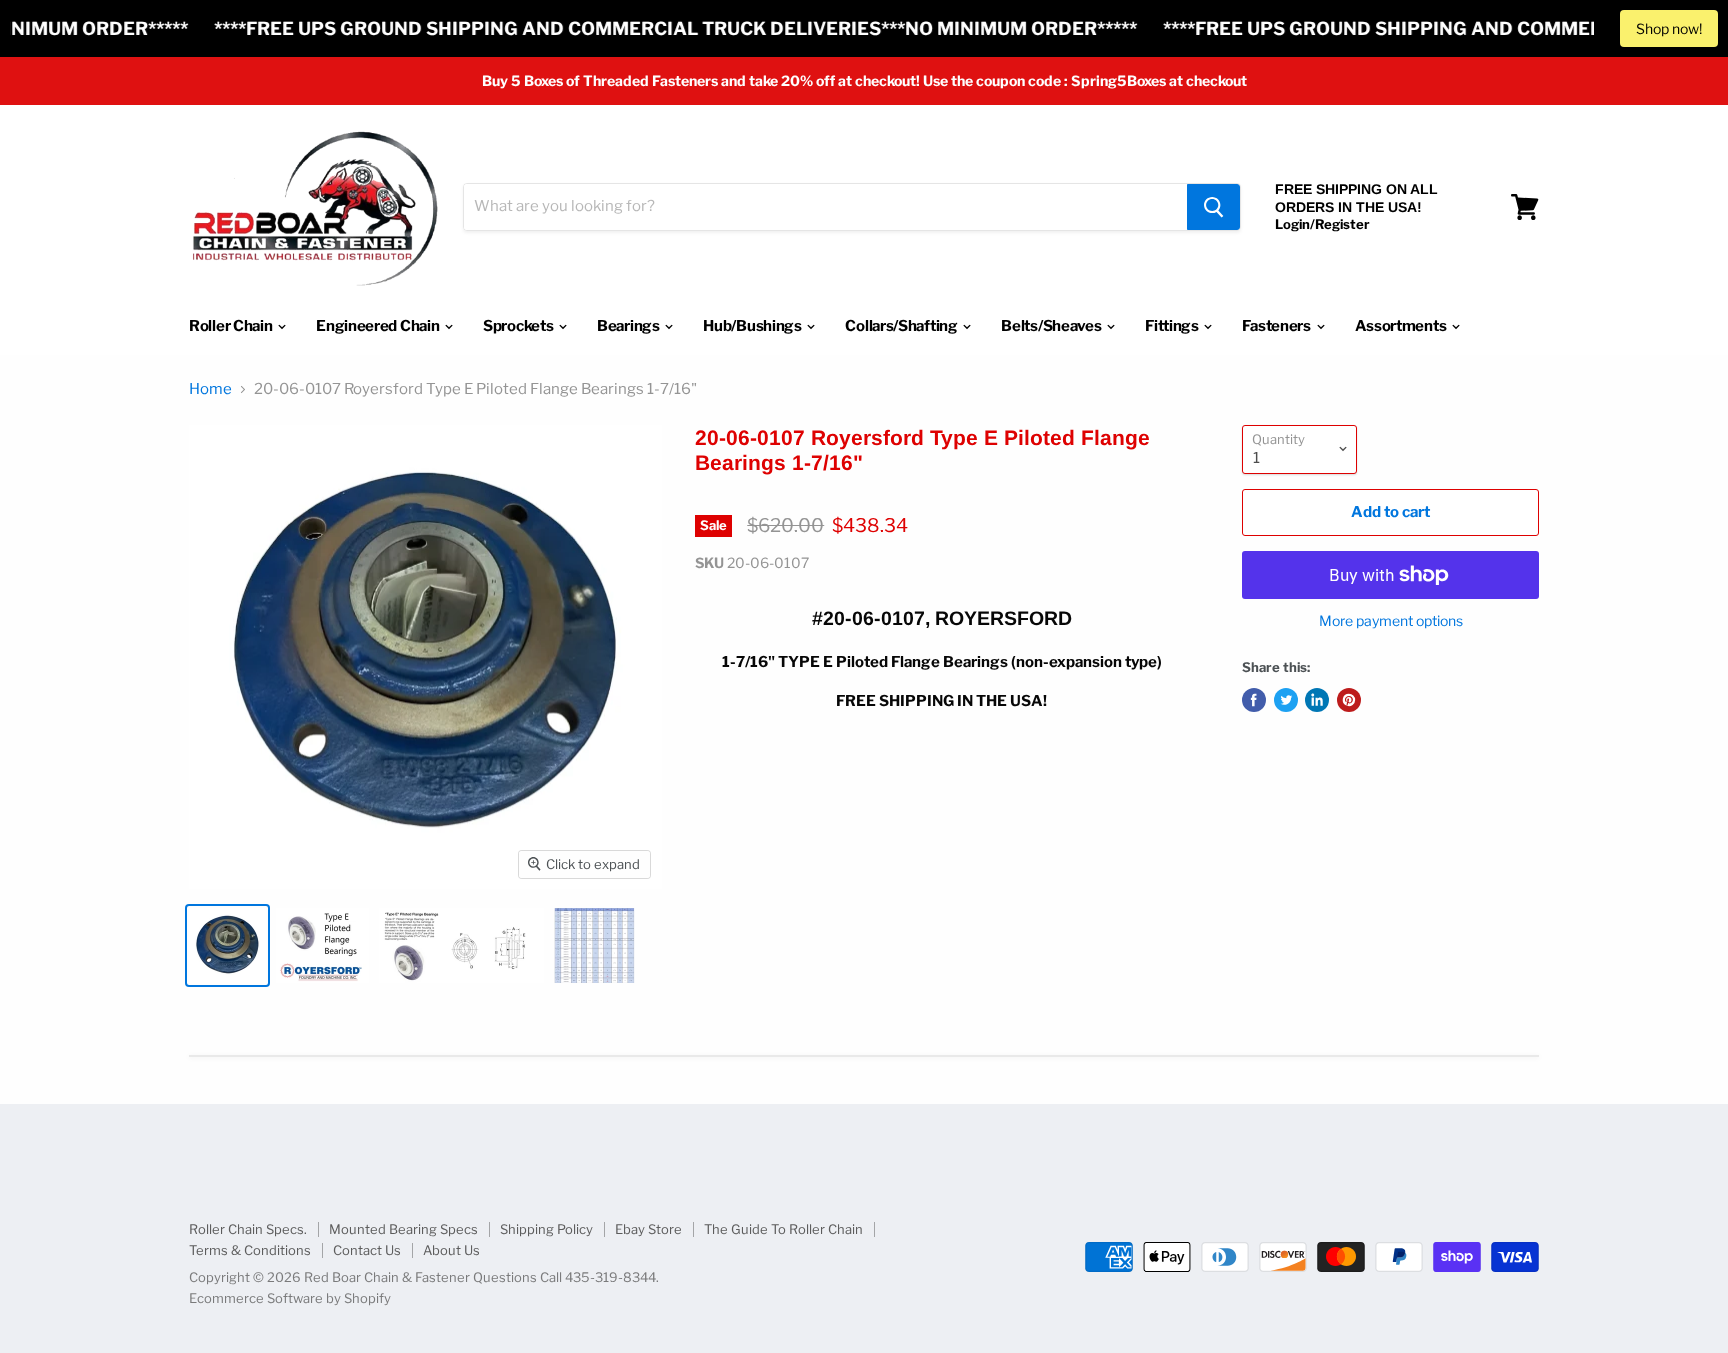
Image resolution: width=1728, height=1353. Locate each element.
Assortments (1402, 326)
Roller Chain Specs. (248, 1229)
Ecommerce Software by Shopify (290, 1298)
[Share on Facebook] (1254, 700)
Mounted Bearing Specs (403, 1229)
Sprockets (519, 326)
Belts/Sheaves (1052, 326)
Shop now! (1669, 28)
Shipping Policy (546, 1229)
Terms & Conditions (250, 1250)
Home (210, 389)
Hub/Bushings (753, 326)
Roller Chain (232, 326)
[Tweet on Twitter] (1286, 700)
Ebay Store (648, 1229)
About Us (451, 1250)
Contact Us (367, 1250)
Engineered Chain (379, 326)
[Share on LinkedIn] (1317, 700)
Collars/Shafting (902, 326)
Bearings (629, 326)
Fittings (1173, 326)
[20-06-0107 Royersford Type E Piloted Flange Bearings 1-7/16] (227, 945)
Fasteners (1277, 326)
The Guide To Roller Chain (783, 1229)
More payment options (1391, 621)
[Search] (1213, 207)
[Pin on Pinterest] (1349, 700)
